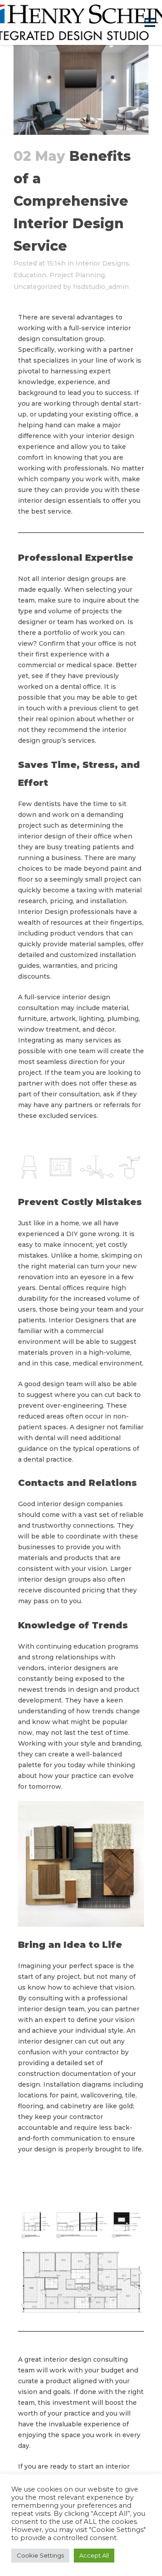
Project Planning (77, 275)
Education (30, 275)
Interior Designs (102, 263)
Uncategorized (37, 287)
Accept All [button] (94, 2555)
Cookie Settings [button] (40, 2555)
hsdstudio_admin (101, 287)
